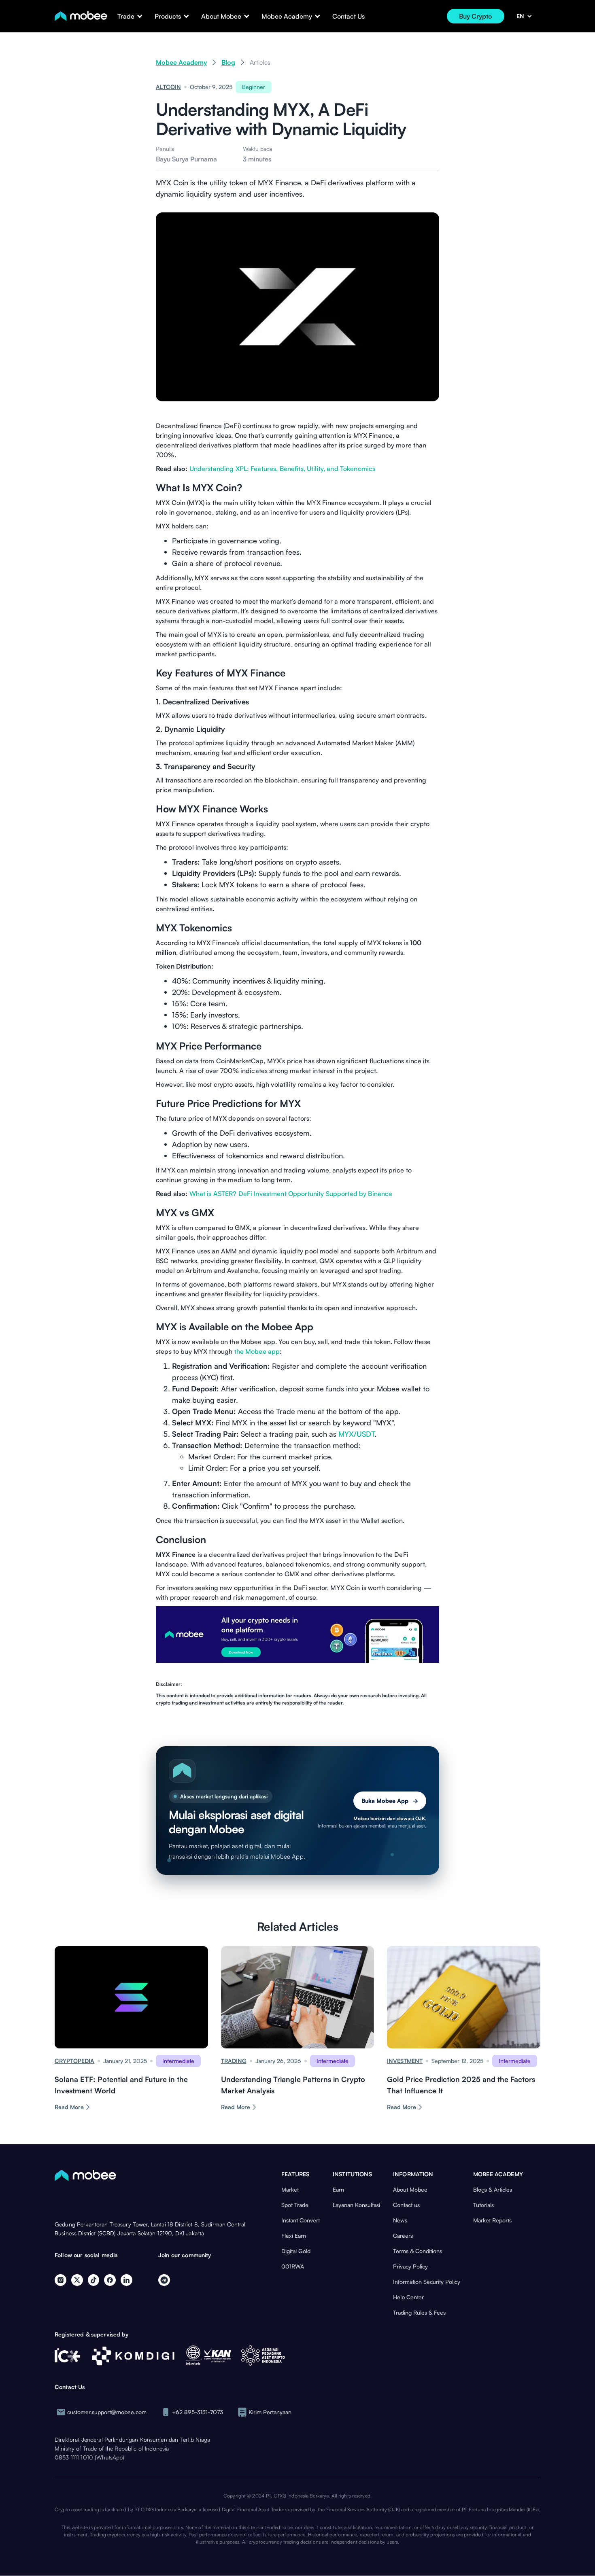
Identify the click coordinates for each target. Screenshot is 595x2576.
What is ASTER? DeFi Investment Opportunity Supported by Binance (291, 1194)
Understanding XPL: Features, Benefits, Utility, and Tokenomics (283, 469)
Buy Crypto (476, 16)
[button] (126, 16)
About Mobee (410, 2189)
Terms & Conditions (418, 2251)
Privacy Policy (410, 2266)
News (400, 2220)
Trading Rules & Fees (419, 2312)
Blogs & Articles (493, 2189)
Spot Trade (295, 2205)
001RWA (293, 2266)
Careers (403, 2236)
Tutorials (483, 2205)
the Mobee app (257, 1351)
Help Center (408, 2297)
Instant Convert (301, 2220)
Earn (338, 2189)
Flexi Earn (294, 2236)
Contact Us (348, 16)
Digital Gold (296, 2251)
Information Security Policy (427, 2282)
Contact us (406, 2205)
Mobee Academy (181, 62)
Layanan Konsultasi (356, 2205)
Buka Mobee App (390, 1801)
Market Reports (492, 2220)
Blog (228, 62)
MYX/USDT (356, 1434)
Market (290, 2189)
